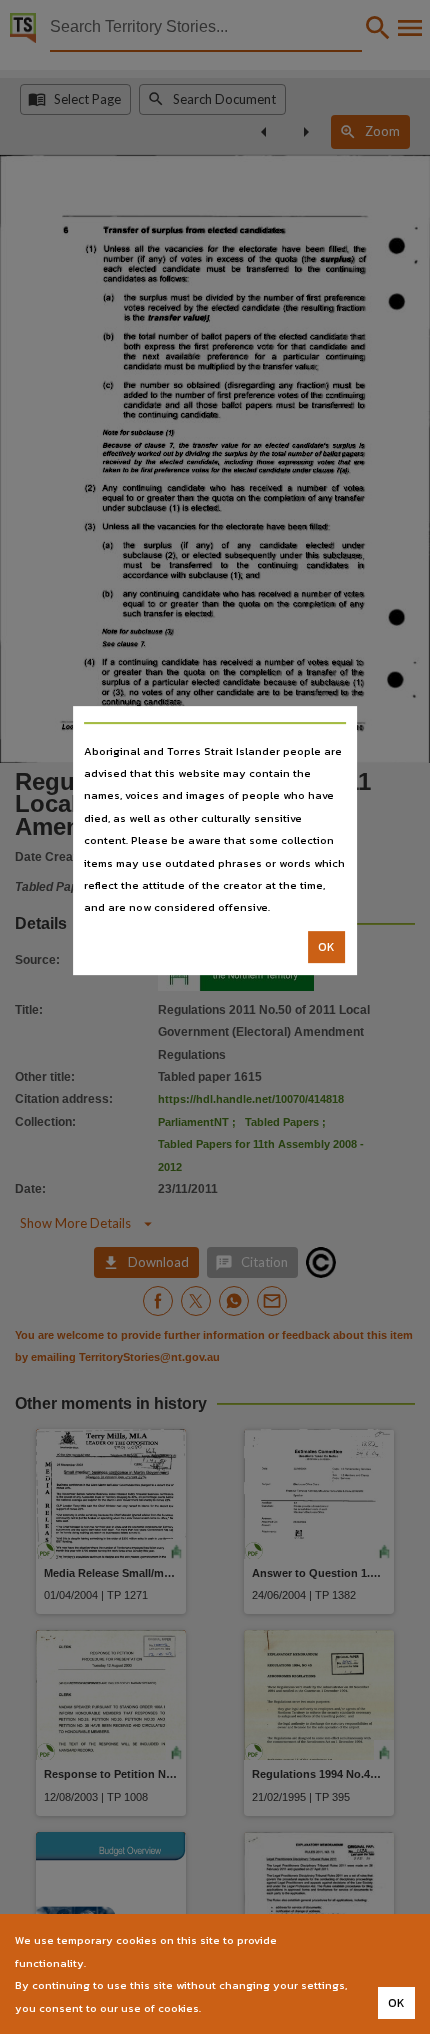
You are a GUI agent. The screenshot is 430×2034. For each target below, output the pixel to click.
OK (326, 947)
